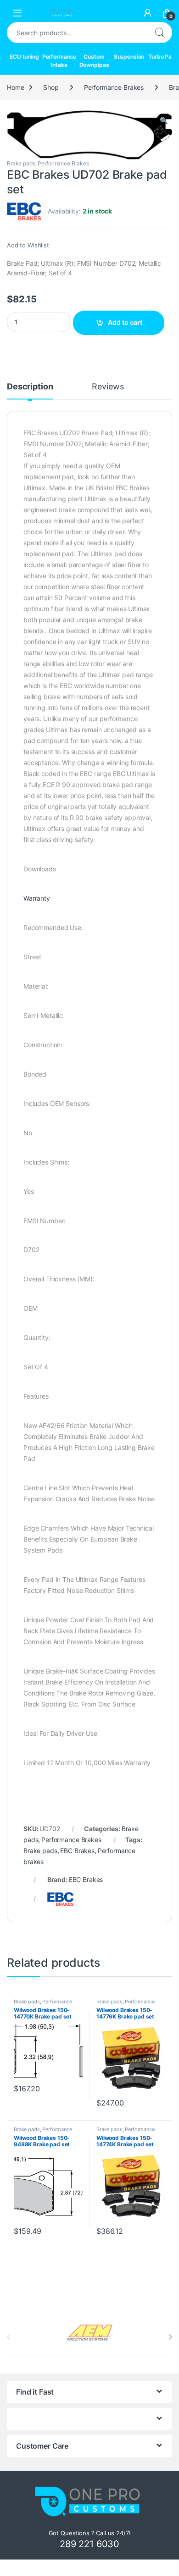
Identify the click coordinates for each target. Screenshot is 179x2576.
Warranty (37, 898)
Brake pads (21, 163)
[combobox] (77, 33)
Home (15, 87)
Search (159, 33)
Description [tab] (30, 387)
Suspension (129, 57)
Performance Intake (59, 61)
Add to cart (125, 322)
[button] (164, 120)
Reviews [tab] (108, 387)
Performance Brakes (114, 87)
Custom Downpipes (94, 61)
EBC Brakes (77, 1851)
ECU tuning (24, 57)
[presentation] (170, 2337)
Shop (51, 87)
